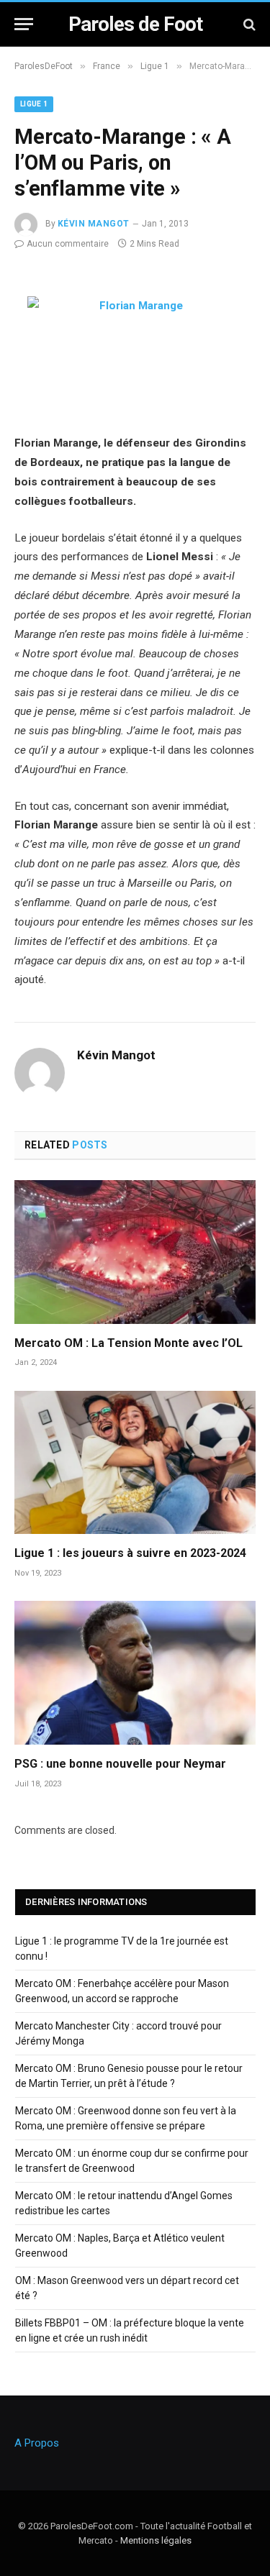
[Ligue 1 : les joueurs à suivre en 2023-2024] (135, 1462)
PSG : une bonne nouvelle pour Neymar (120, 1764)
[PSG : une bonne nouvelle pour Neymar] (135, 1672)
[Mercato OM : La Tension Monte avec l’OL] (135, 1252)
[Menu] (24, 24)
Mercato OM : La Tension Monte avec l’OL (129, 1343)
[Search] (248, 24)
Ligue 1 (34, 104)
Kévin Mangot (94, 224)
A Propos (37, 2443)
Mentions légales (156, 2540)
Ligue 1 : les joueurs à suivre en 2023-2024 (130, 1553)
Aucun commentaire (68, 244)
